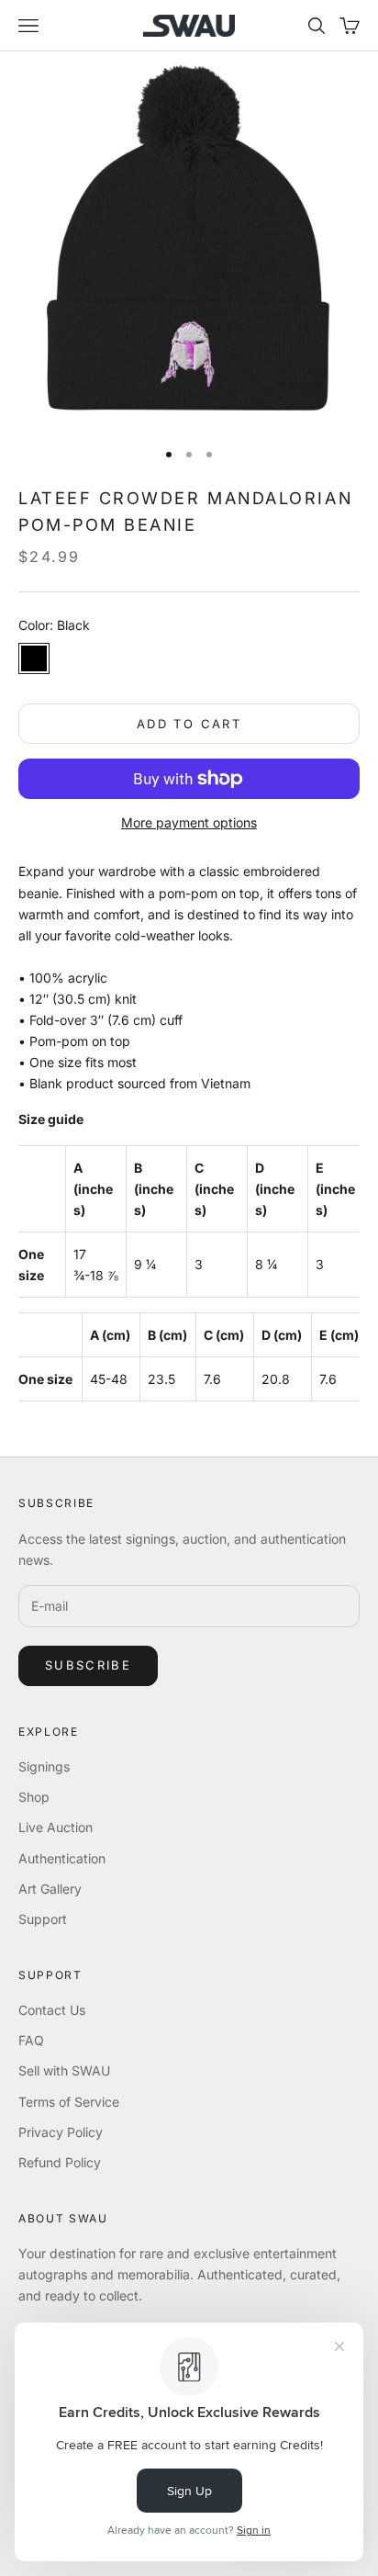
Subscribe (88, 1665)
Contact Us (52, 2010)
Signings (44, 1766)
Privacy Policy (61, 2132)
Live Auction (56, 1827)
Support (43, 1919)
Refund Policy (60, 2162)
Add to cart (189, 724)
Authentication (62, 1858)
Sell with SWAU (64, 2070)
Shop (34, 1797)
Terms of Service (69, 2102)
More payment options (189, 822)
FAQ (31, 2040)
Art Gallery (50, 1889)
